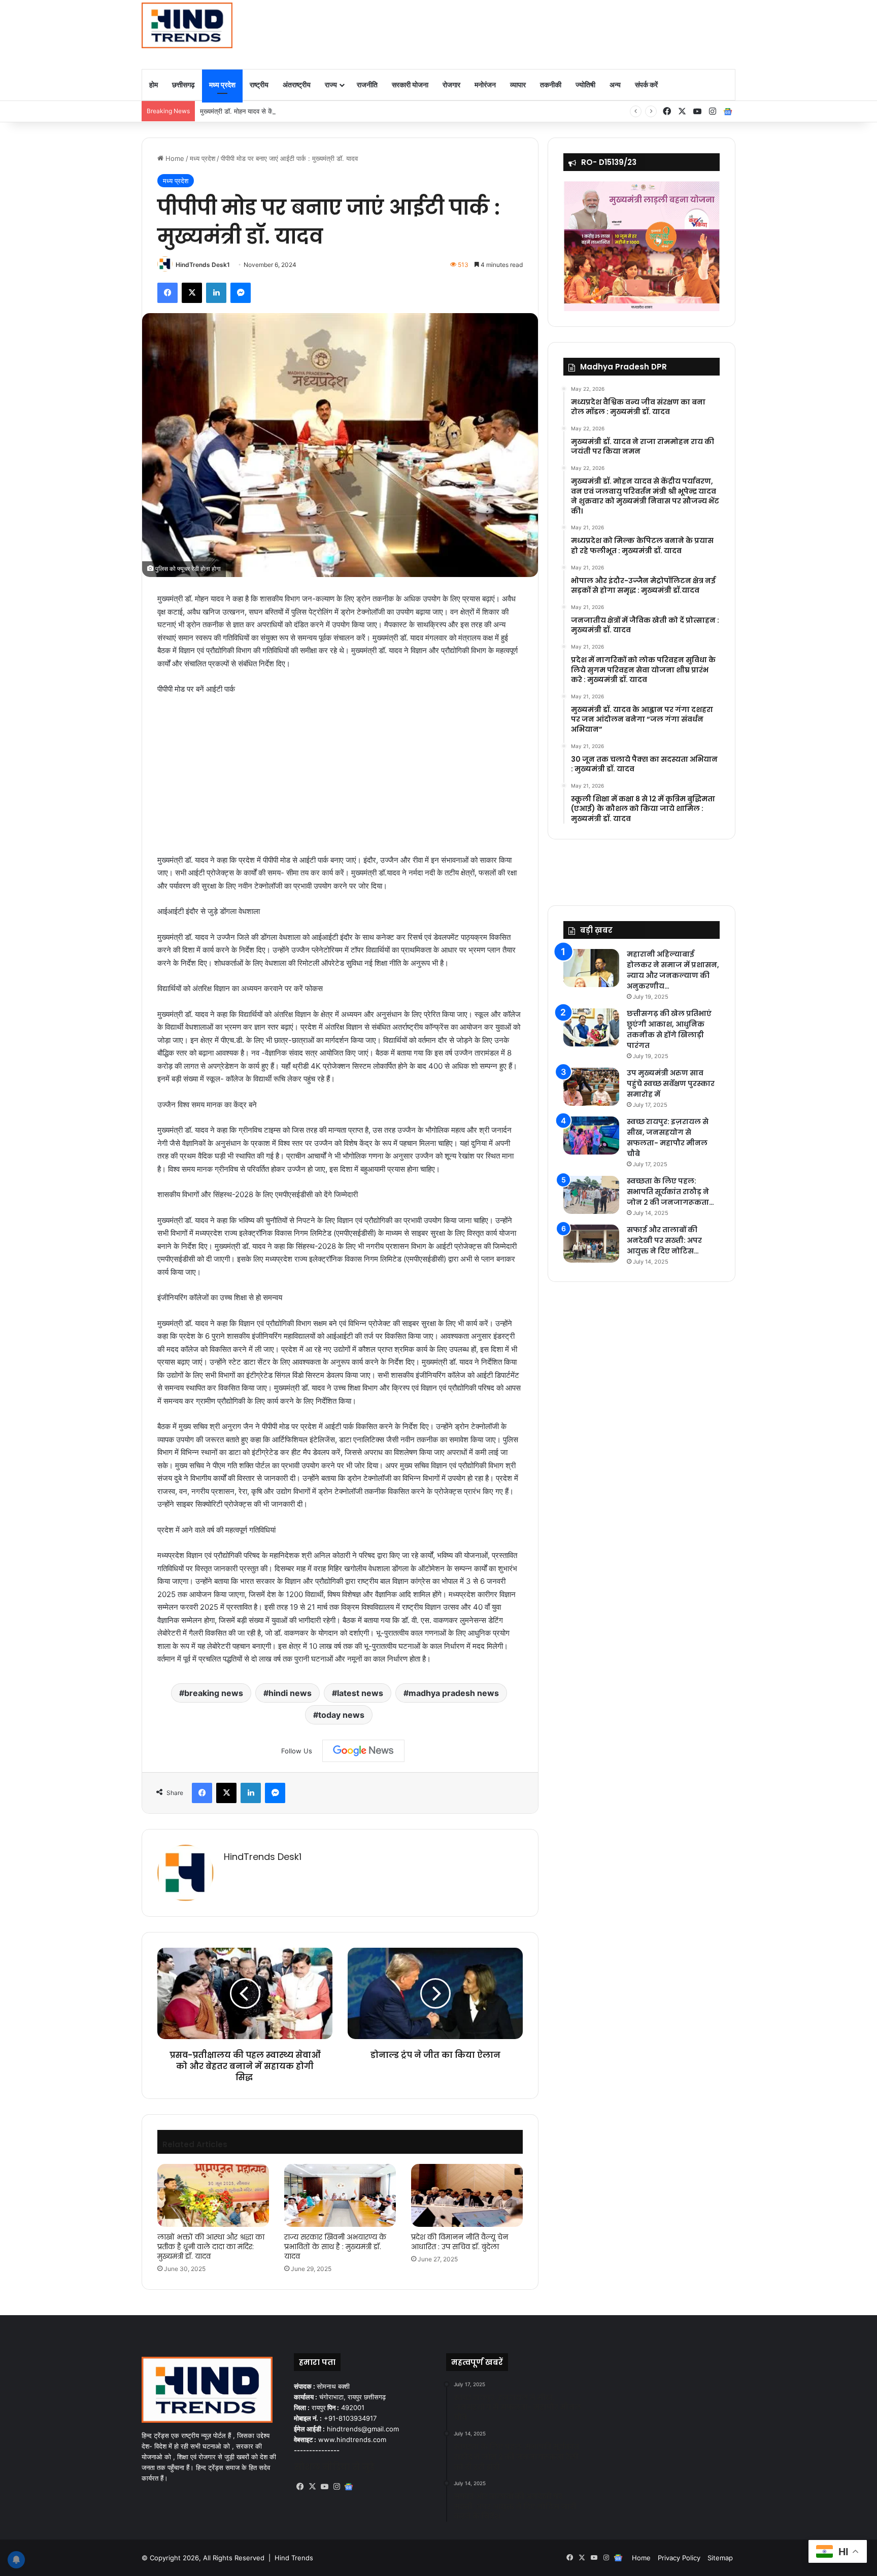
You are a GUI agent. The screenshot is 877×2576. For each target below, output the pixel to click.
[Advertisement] (540, 33)
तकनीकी (551, 84)
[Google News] (363, 1751)
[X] (312, 2487)
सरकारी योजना (410, 84)
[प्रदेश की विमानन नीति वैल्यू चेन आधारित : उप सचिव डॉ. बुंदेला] (467, 2195)
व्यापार (518, 84)
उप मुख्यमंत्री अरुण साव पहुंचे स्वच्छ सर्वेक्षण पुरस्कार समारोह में (671, 1083)
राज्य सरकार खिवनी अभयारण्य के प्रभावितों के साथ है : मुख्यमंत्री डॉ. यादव (335, 2247)
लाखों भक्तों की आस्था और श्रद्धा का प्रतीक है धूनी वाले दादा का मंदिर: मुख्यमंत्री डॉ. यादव (211, 2247)
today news (341, 1715)
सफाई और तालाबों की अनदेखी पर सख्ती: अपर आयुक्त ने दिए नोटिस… (664, 1240)
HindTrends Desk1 (203, 265)
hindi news (290, 1693)
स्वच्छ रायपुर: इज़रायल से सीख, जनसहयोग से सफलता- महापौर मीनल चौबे (668, 1138)
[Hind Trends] (187, 25)
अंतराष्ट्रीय (297, 84)
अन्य (615, 84)
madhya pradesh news (454, 1693)
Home (174, 158)
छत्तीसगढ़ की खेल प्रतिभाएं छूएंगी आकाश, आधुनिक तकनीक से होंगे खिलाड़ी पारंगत (669, 1029)
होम (154, 84)
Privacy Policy (679, 2558)
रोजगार (451, 84)
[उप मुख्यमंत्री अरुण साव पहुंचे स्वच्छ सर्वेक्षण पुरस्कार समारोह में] (591, 1087)
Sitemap (720, 2558)
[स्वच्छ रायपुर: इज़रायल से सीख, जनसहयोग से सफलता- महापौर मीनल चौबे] (591, 1136)
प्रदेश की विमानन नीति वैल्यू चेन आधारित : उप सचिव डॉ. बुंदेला (460, 2242)
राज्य (331, 84)
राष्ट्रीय (259, 84)
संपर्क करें (646, 84)
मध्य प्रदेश (222, 84)
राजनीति (367, 84)
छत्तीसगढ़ (183, 84)
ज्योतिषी (585, 84)
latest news (360, 1693)
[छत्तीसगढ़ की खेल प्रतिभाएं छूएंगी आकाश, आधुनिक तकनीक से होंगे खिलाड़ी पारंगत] (591, 1027)
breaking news (214, 1693)
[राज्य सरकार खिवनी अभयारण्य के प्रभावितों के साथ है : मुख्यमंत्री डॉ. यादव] (340, 2195)
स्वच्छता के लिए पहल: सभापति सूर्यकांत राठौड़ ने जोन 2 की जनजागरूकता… (670, 1192)
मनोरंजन (485, 84)
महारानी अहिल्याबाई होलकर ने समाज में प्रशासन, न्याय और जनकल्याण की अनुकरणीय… (673, 970)
